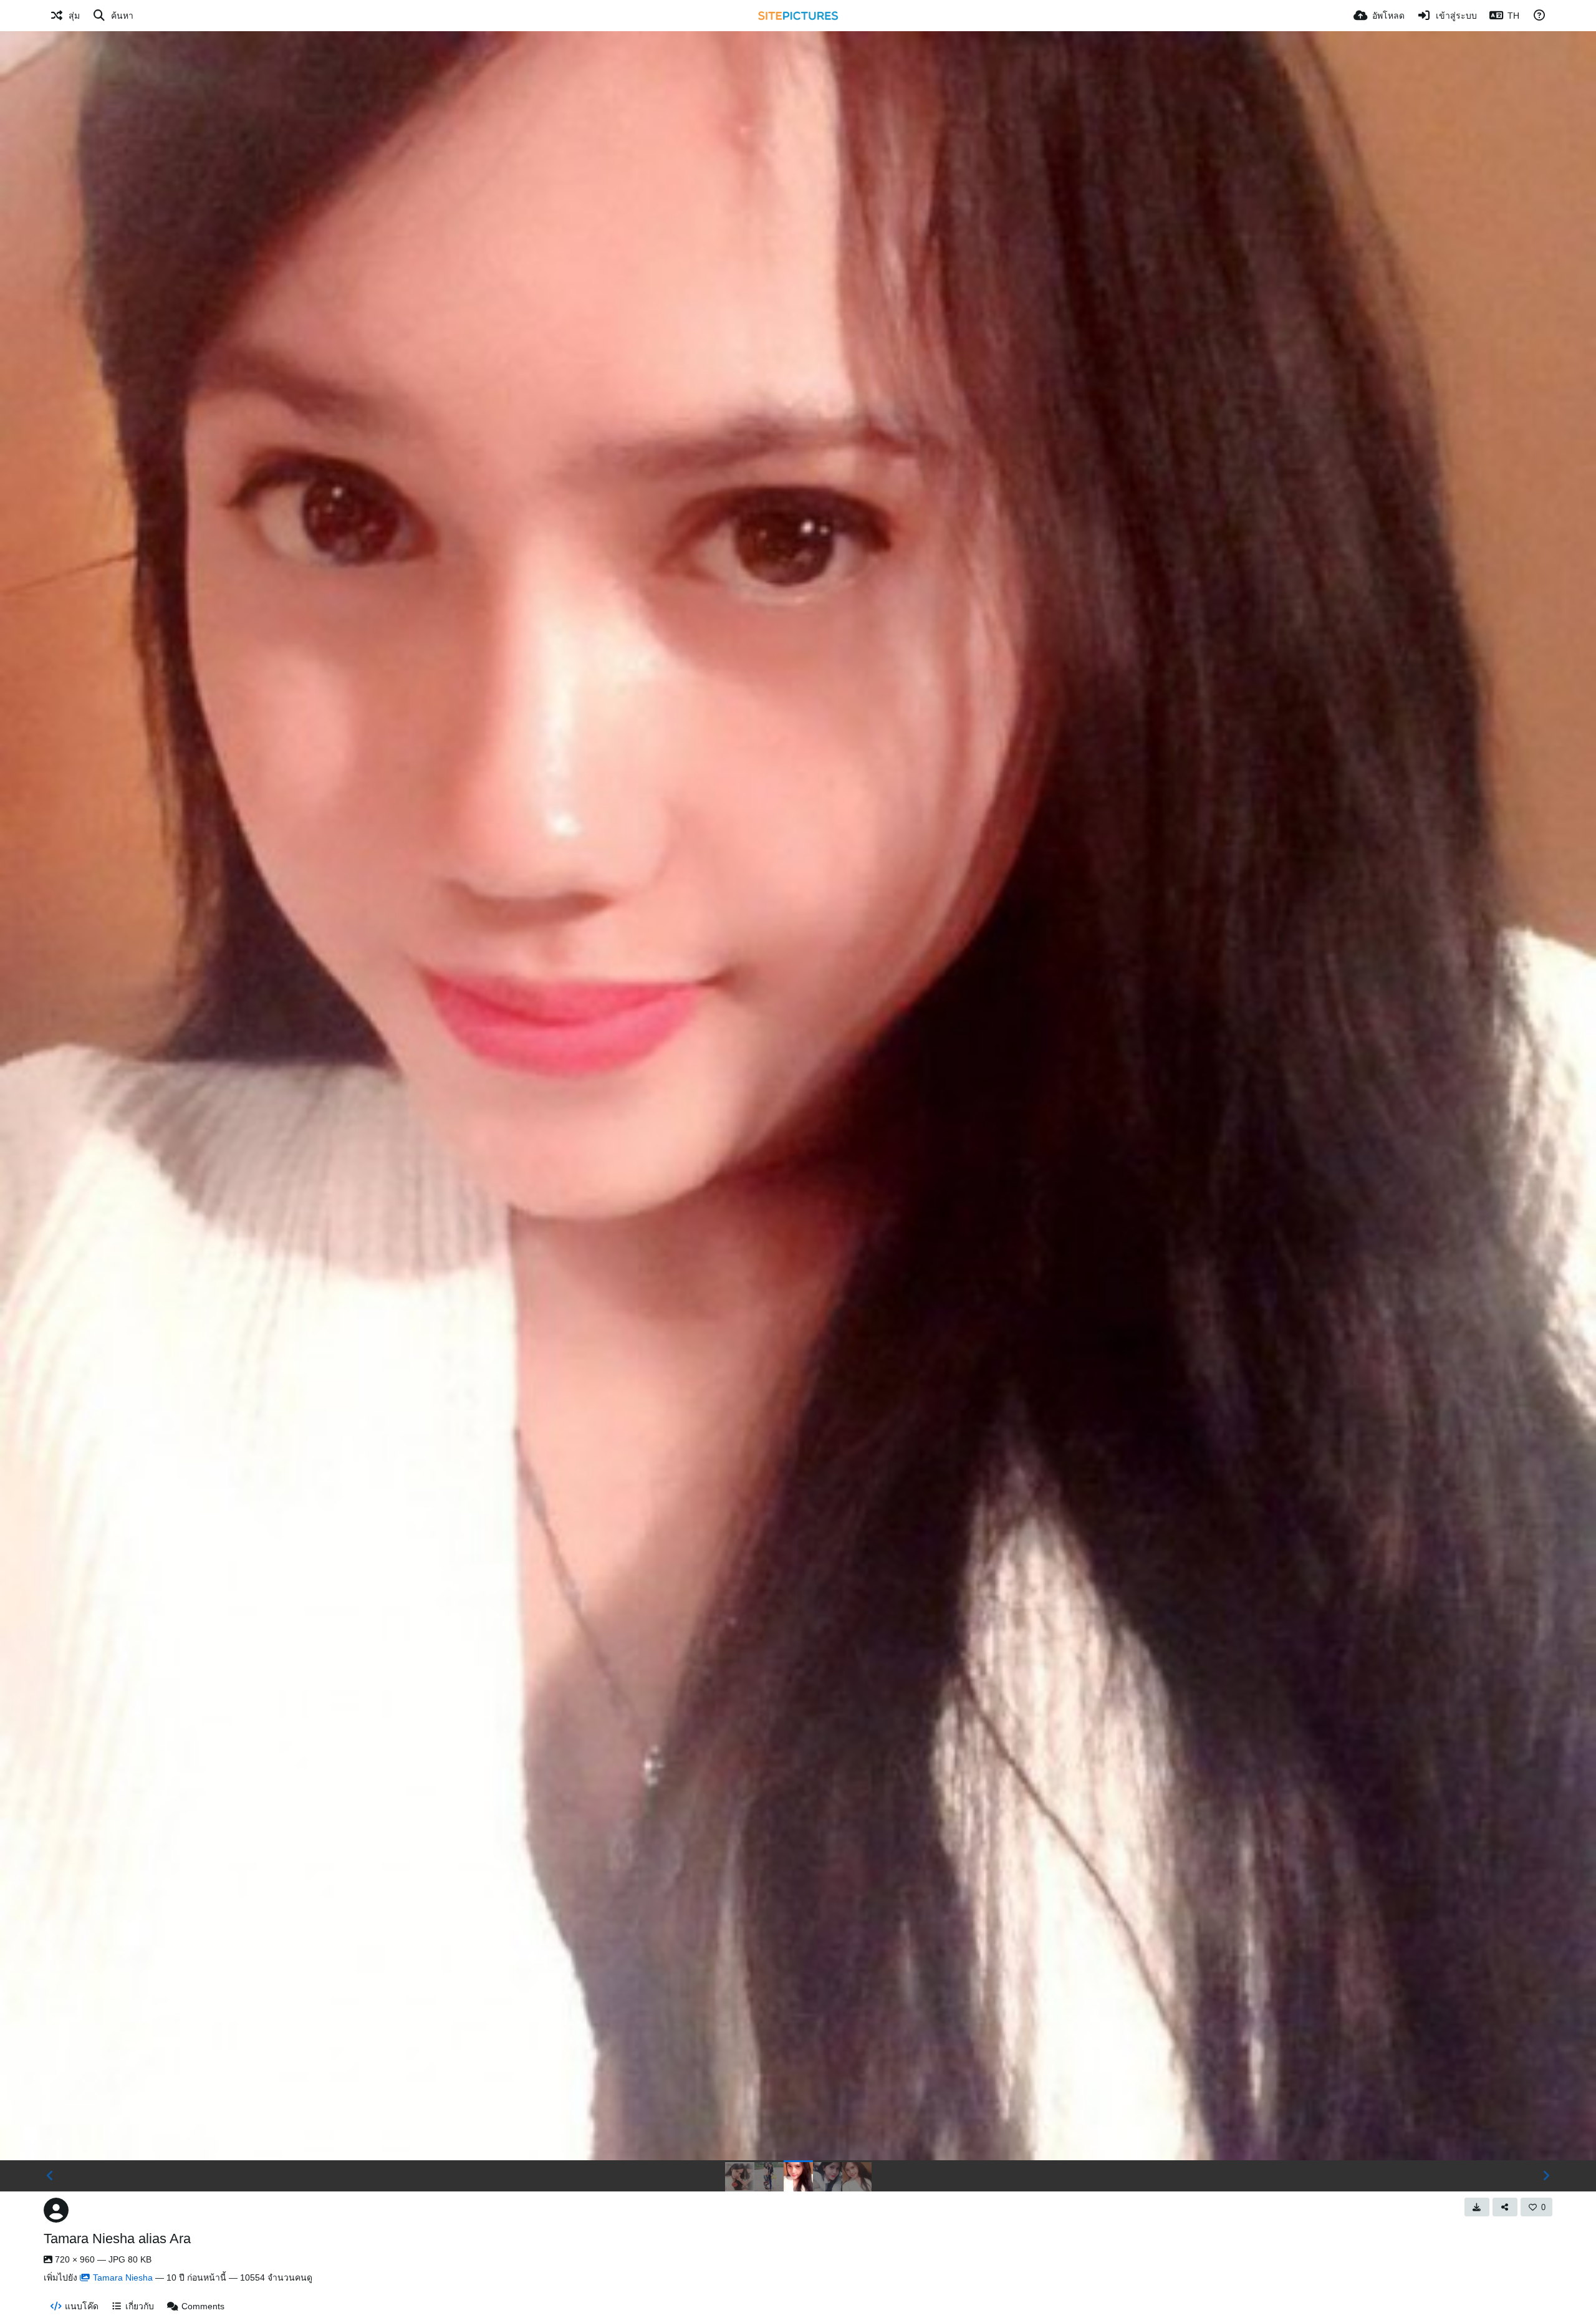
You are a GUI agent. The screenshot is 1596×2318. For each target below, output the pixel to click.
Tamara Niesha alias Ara (117, 2239)
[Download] (1477, 2207)
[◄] (50, 2176)
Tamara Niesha (123, 2277)
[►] (1546, 2176)
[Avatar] (56, 2210)
